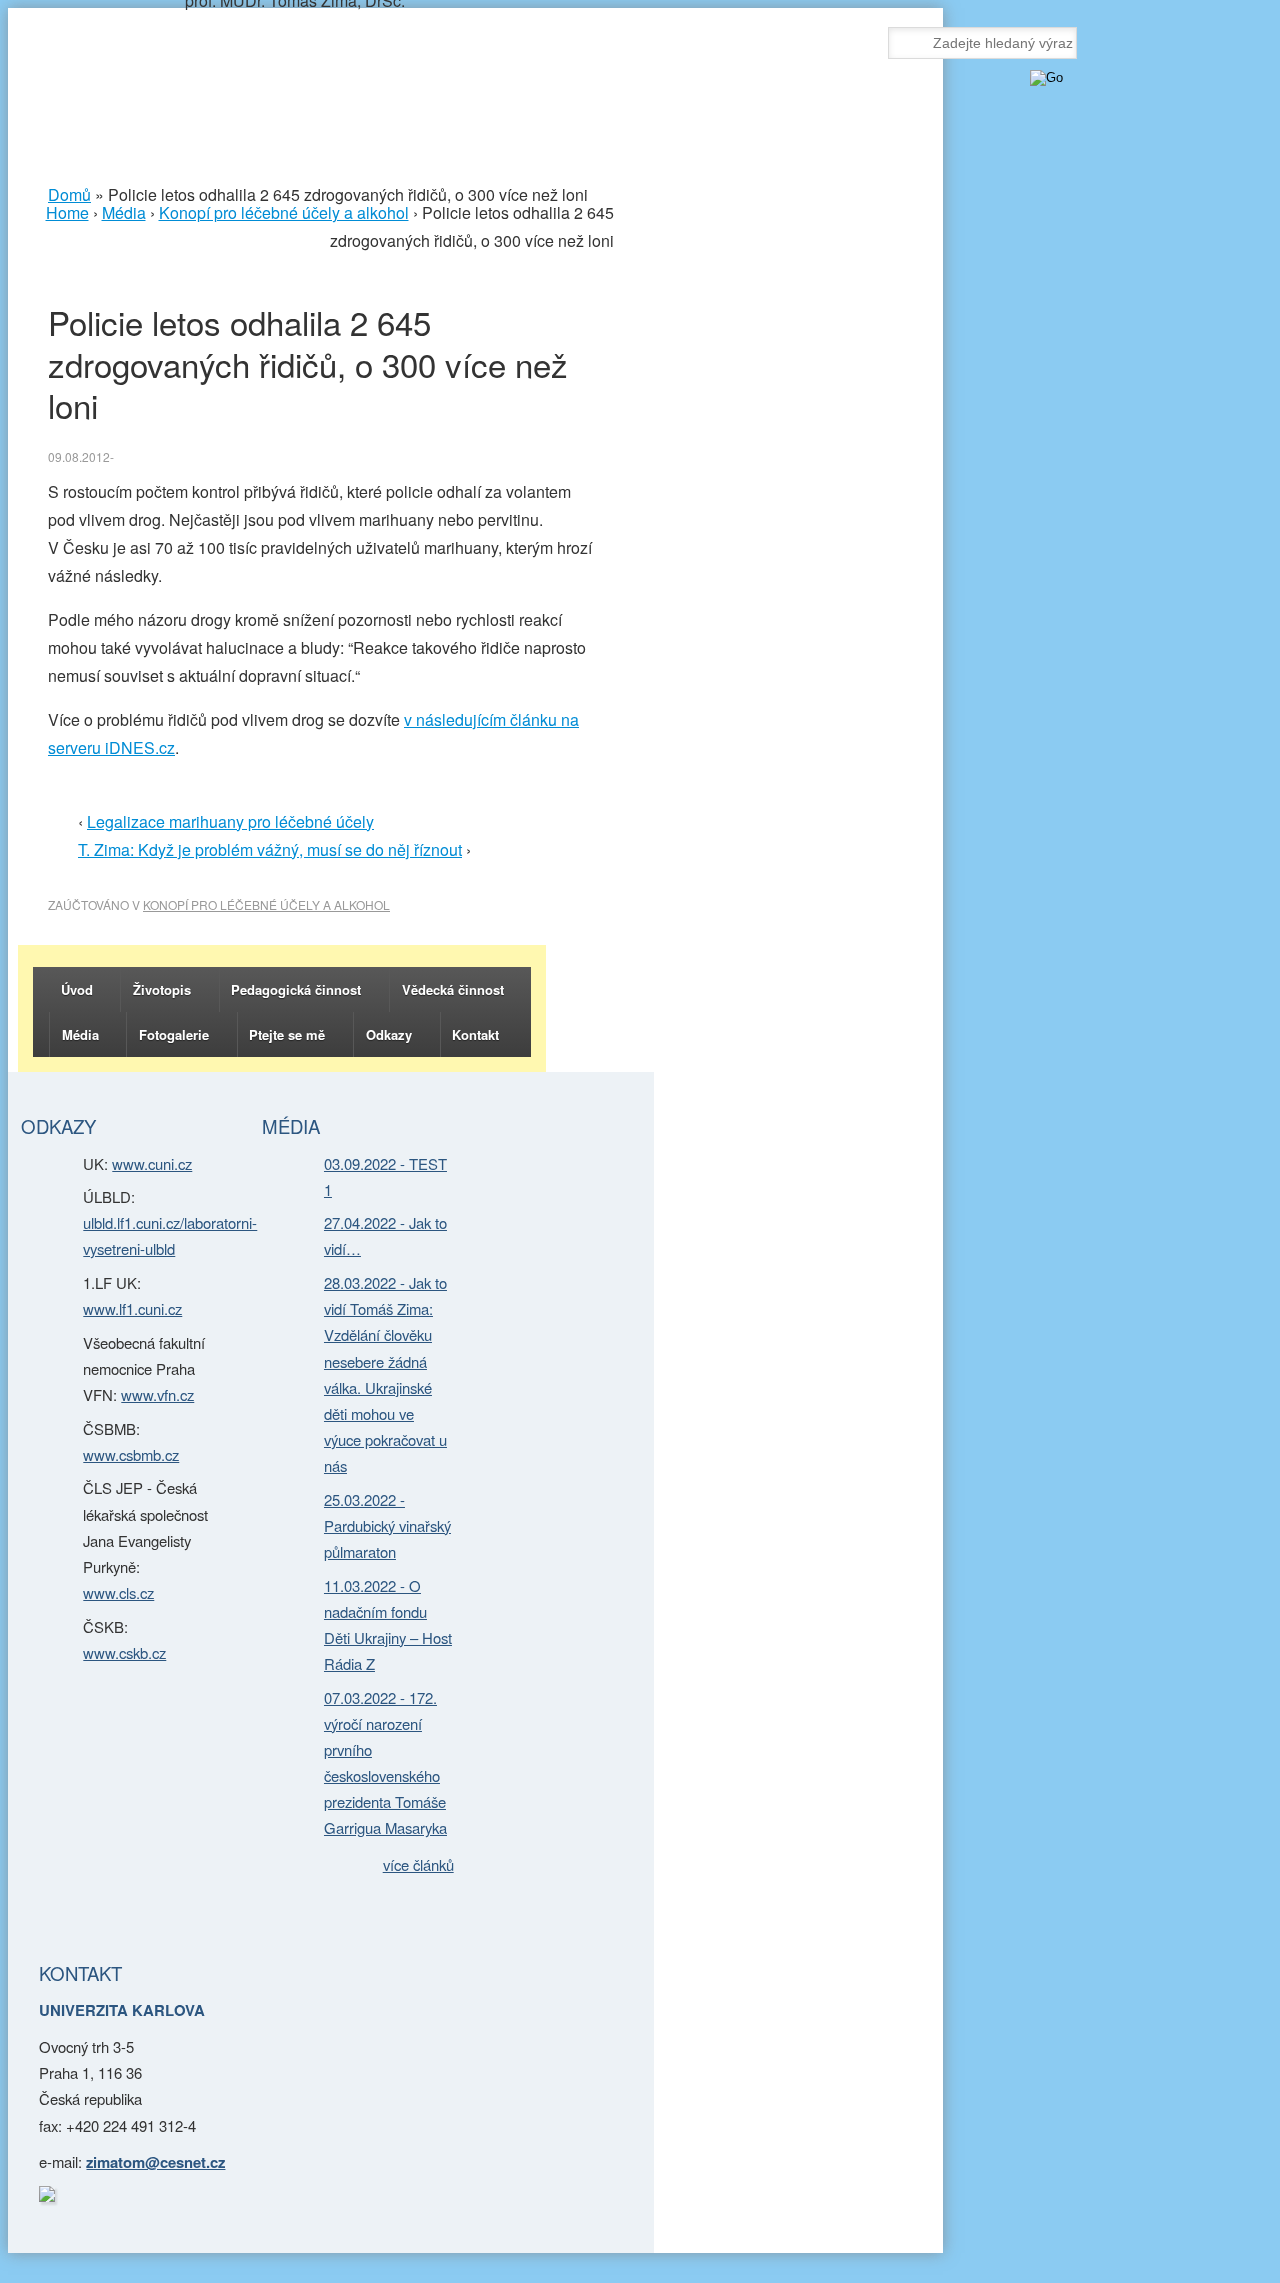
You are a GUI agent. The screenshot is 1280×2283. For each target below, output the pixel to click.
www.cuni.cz (152, 1163)
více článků (418, 1864)
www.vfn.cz (157, 1394)
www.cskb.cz (124, 1652)
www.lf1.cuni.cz (132, 1308)
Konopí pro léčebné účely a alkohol (266, 904)
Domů (69, 194)
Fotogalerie (174, 1034)
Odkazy (389, 1034)
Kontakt (475, 1034)
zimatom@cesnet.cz (155, 2162)
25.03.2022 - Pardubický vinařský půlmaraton (387, 1525)
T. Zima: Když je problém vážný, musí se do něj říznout (270, 849)
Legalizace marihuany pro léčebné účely (230, 821)
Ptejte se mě (287, 1034)
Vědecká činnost (453, 989)
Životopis (162, 989)
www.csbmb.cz (131, 1454)
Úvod (77, 989)
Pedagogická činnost (296, 989)
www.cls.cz (118, 1592)
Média (80, 1034)
